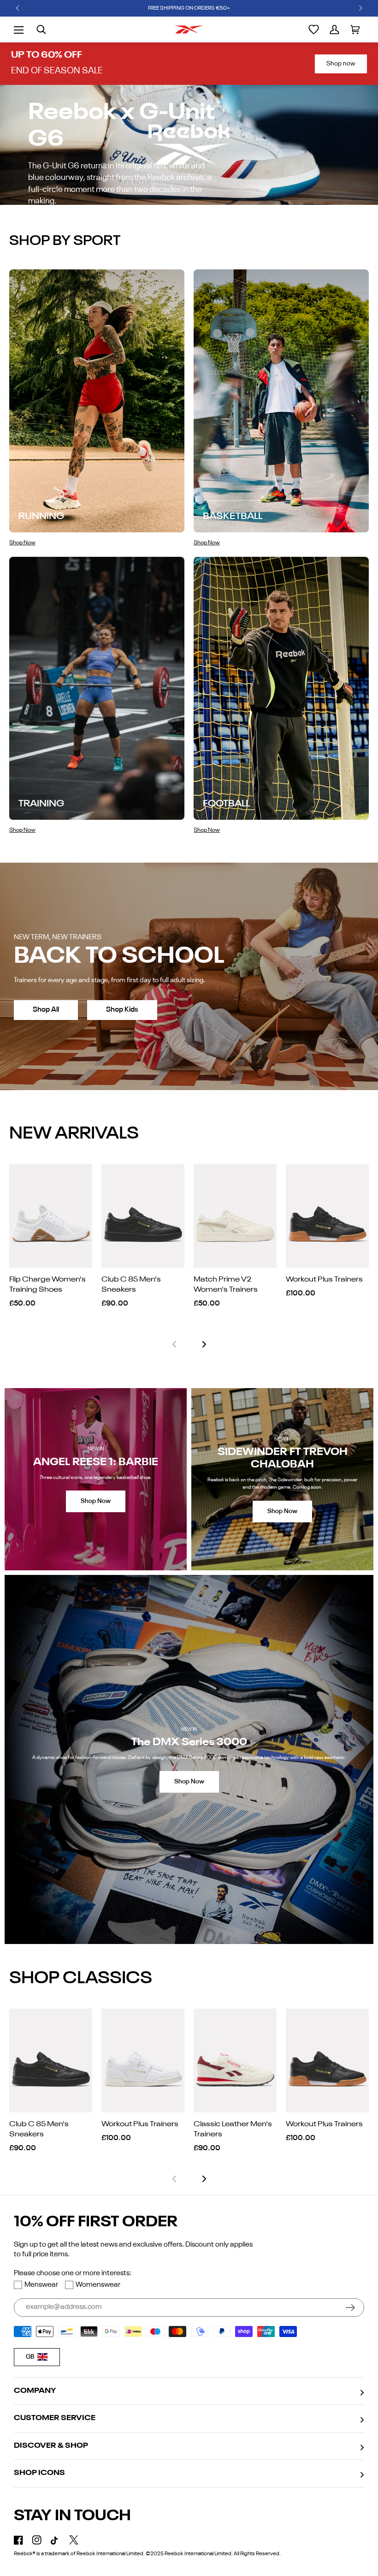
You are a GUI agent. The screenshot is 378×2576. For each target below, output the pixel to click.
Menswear (41, 2285)
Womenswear (98, 2285)
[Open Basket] (355, 30)
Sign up (350, 2308)
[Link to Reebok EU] (189, 30)
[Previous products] (174, 1344)
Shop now (341, 64)
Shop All (46, 1010)
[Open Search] (41, 30)
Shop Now (96, 1501)
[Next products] (204, 1344)
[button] (18, 8)
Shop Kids (122, 1010)
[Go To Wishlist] (314, 30)
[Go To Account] (334, 30)
